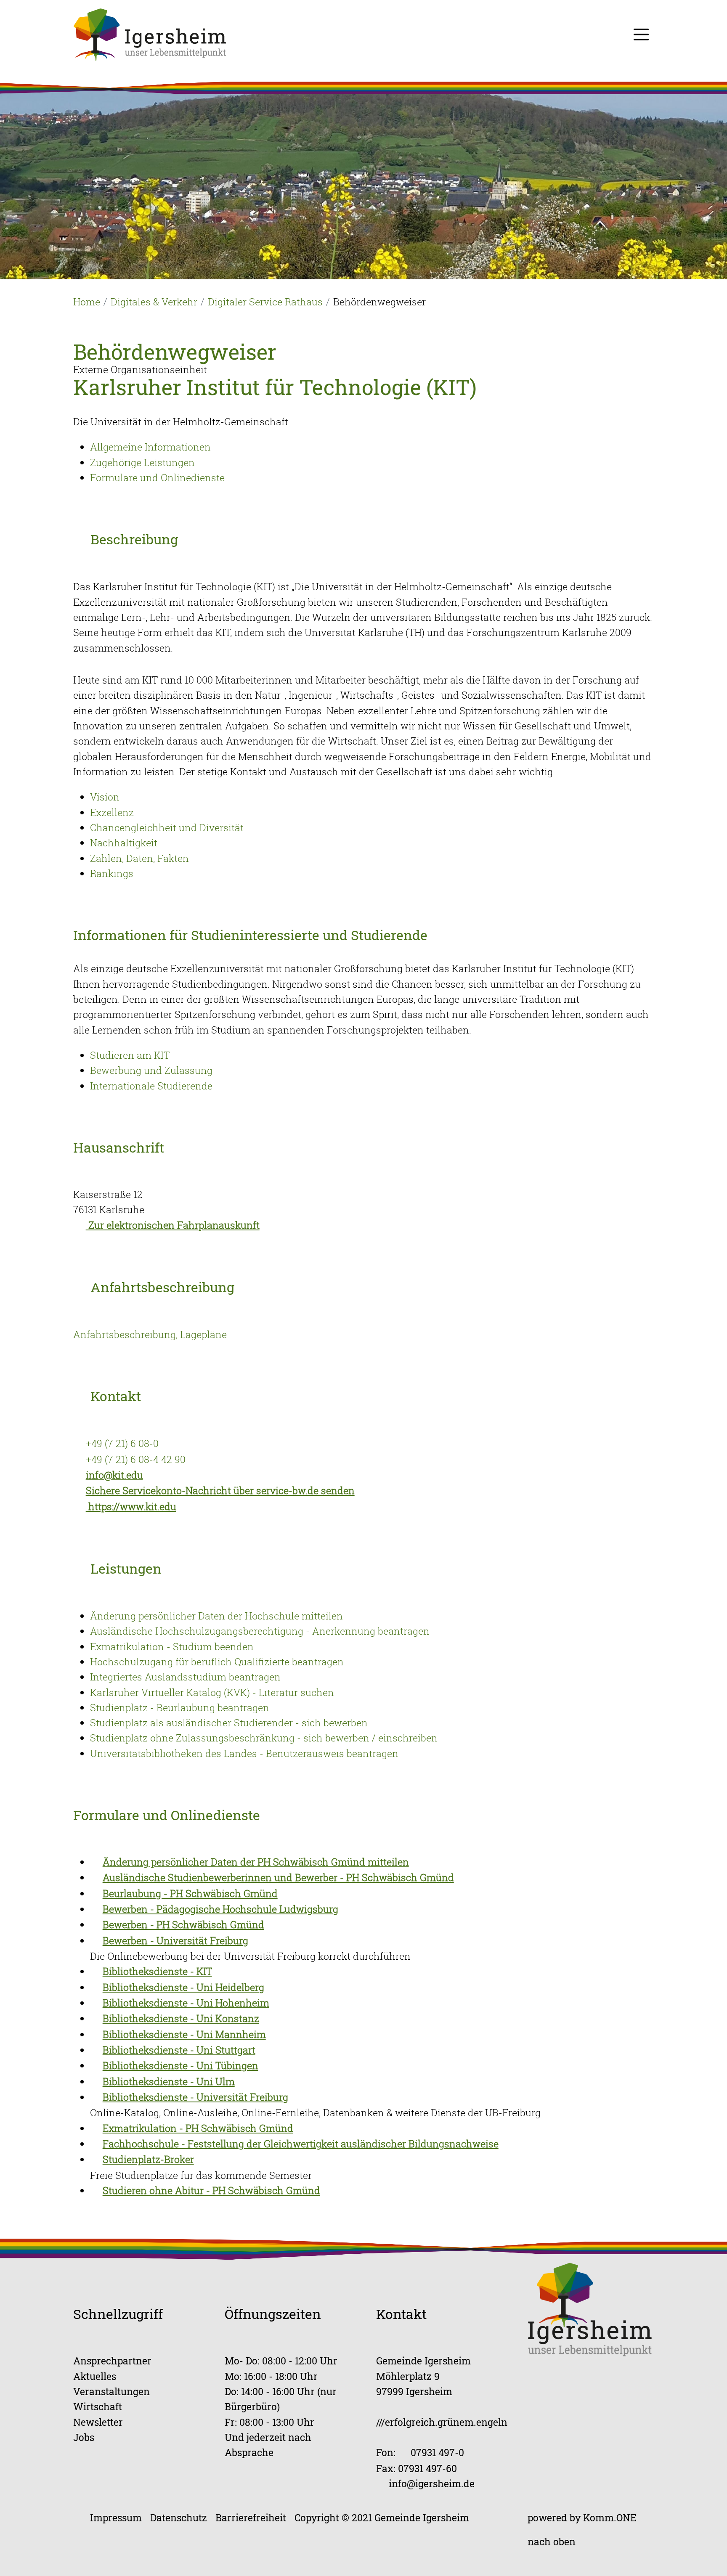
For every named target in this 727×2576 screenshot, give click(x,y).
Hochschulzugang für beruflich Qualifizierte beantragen (217, 1662)
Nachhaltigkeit (124, 843)
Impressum (116, 2517)
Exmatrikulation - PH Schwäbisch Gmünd (198, 2128)
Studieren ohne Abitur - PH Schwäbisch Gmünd (211, 2190)
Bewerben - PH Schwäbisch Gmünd (183, 1924)
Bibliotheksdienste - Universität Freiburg (195, 2097)
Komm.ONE (610, 2517)
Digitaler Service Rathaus (265, 302)
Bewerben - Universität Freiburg (175, 1940)
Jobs (84, 2437)
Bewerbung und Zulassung (151, 1070)
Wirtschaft (98, 2406)
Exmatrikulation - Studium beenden (172, 1646)
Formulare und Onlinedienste (157, 477)
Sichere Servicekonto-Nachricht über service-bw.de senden (220, 1490)
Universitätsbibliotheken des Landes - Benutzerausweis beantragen (244, 1753)
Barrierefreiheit (251, 2517)
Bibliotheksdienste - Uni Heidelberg (183, 1987)
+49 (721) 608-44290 (136, 1459)
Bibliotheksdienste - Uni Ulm (169, 2081)
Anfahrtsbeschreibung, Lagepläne (150, 1334)
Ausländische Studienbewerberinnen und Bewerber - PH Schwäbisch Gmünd (278, 1877)
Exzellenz (112, 812)
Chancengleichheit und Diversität (167, 827)
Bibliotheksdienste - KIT (157, 1971)
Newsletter (98, 2422)
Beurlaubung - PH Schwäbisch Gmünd (190, 1893)
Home (87, 302)
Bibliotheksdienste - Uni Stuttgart (179, 2050)
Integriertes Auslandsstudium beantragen (185, 1677)
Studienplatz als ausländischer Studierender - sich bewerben (229, 1723)
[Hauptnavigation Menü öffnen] (641, 34)
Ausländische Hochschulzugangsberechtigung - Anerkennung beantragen (260, 1631)
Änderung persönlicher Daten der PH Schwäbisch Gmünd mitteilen (256, 1862)
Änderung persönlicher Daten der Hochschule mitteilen (216, 1616)
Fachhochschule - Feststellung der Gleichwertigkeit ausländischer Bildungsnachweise (301, 2144)
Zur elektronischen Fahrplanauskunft (173, 1225)
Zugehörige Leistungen (142, 462)
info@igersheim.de (432, 2483)
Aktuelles (95, 2376)
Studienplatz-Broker (148, 2159)
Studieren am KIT (130, 1055)
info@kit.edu (114, 1475)
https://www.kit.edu (131, 1506)
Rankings (112, 873)
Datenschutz (179, 2517)
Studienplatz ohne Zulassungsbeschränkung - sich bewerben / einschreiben (264, 1738)
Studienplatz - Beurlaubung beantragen (180, 1707)
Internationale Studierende (151, 1086)
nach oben (552, 2541)
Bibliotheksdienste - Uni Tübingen (180, 2065)
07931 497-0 (437, 2452)
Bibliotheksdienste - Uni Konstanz (181, 2018)
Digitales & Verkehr (154, 302)
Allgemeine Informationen (150, 447)
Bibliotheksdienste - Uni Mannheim (184, 2034)
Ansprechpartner (112, 2360)
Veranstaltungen (111, 2391)
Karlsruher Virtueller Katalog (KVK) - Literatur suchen (212, 1692)
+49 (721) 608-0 (122, 1443)
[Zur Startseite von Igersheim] (150, 34)
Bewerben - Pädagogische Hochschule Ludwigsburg (220, 1909)
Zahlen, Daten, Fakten (139, 858)
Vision (105, 797)
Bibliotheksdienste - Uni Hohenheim (186, 2003)
